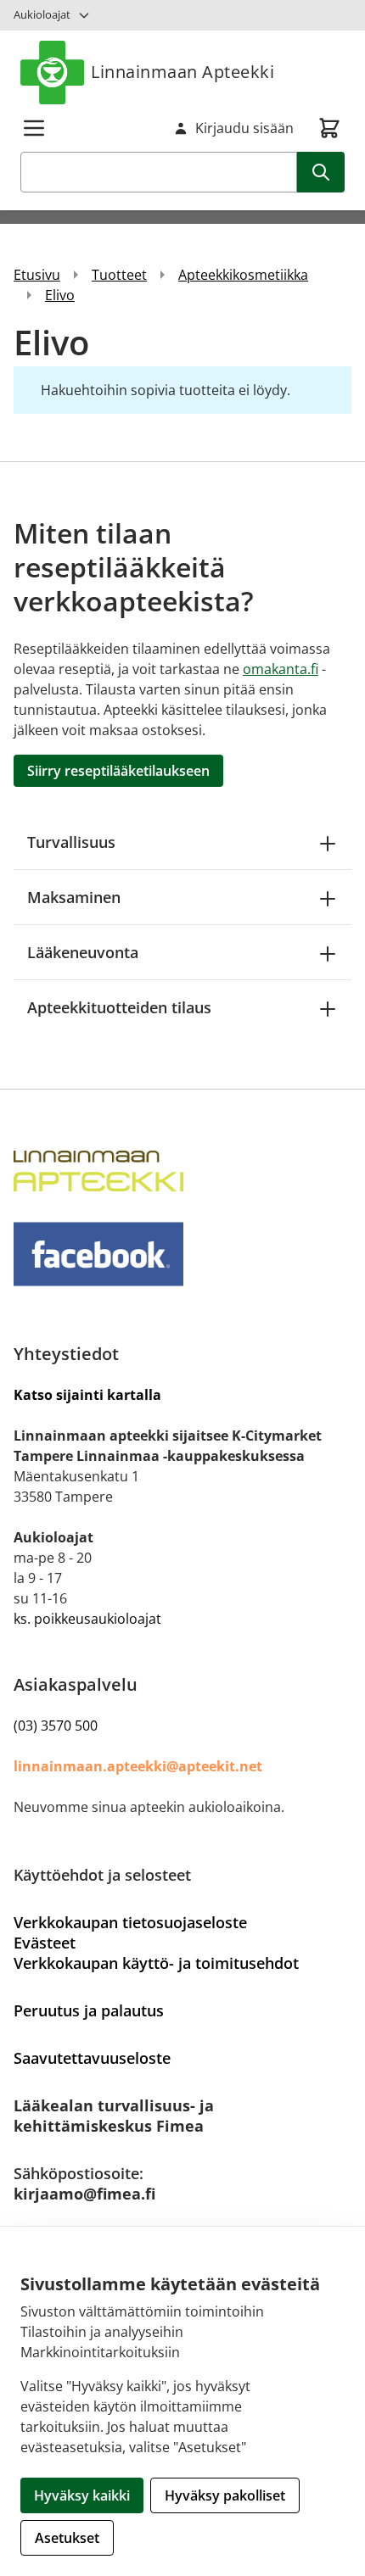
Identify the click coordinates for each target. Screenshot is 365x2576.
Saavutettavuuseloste (92, 2058)
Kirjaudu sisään (244, 128)
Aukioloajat (42, 14)
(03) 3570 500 (56, 1726)
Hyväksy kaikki (82, 2495)
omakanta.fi (281, 669)
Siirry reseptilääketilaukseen (118, 771)
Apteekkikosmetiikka (243, 275)
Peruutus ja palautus (89, 2010)
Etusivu (37, 275)
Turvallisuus (71, 842)
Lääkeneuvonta (83, 952)
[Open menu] (34, 128)
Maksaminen (74, 897)
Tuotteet (119, 275)
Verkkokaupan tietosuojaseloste (130, 1922)
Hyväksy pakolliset (225, 2495)
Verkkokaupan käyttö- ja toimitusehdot (156, 1963)
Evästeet (45, 1943)
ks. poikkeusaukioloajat (87, 1619)
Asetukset (67, 2538)
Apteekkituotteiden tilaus (119, 1007)
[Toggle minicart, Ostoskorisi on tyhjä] (329, 128)
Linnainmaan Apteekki (182, 72)
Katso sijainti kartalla (87, 1395)
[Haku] (321, 172)
